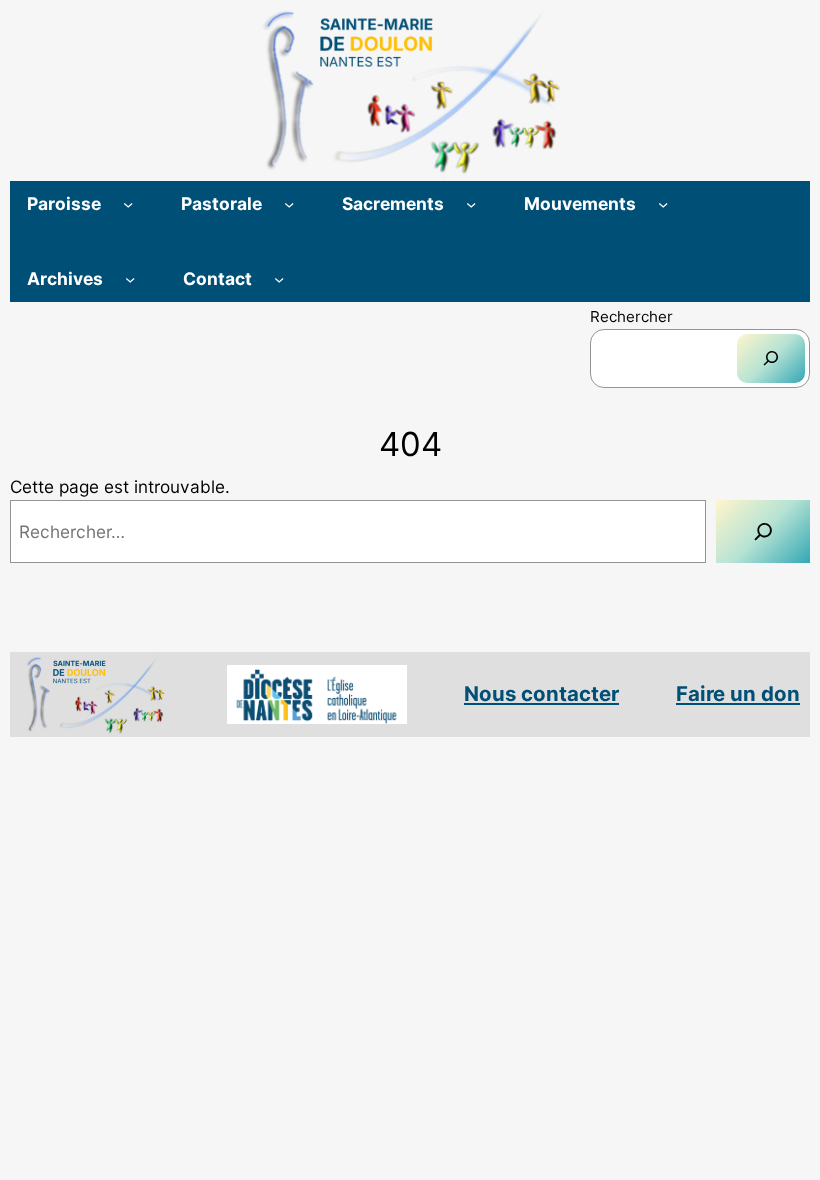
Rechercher (631, 316)
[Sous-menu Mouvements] (663, 204)
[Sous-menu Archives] (130, 279)
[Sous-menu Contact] (279, 279)
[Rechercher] (771, 358)
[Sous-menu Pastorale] (289, 204)
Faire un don (738, 693)
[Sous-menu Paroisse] (128, 204)
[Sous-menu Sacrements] (471, 204)
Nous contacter (541, 693)
